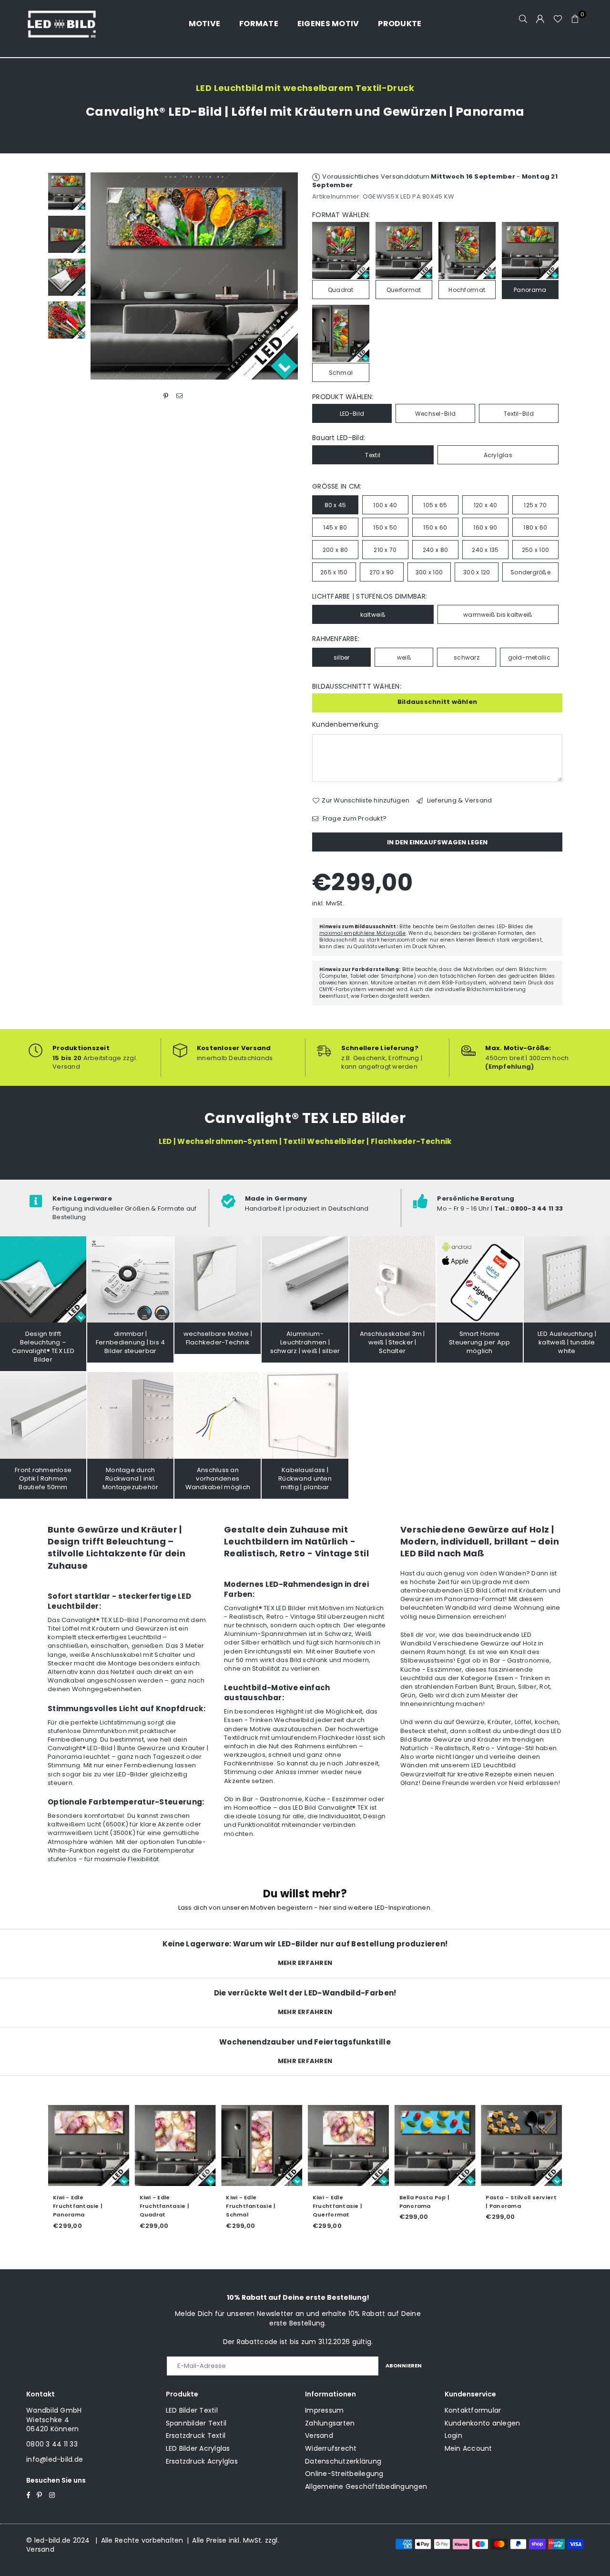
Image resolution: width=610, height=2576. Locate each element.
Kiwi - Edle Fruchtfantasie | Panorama (78, 2206)
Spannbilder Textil (196, 2423)
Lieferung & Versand (458, 801)
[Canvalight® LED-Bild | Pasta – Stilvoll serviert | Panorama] (521, 2145)
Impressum (324, 2410)
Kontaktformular (473, 2410)
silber (342, 657)
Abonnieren (404, 2366)
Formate (259, 24)
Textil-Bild (519, 414)
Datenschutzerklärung (343, 2461)
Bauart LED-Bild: (339, 438)
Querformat (404, 290)
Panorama (530, 290)
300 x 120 (477, 572)
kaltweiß (373, 615)
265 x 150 (334, 572)
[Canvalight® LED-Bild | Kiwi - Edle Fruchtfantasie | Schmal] (262, 2145)
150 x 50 (385, 527)
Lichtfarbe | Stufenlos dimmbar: (370, 596)
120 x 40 (485, 505)
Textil (373, 455)
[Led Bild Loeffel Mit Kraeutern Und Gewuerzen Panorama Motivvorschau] (67, 234)
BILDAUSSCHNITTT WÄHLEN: (357, 687)
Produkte (400, 24)
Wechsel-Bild (435, 414)
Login (453, 2436)
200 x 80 (335, 550)
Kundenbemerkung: (346, 725)
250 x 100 (535, 550)
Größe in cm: (337, 486)
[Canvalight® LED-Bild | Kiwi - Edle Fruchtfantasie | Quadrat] (175, 2145)
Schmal (341, 373)
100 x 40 (385, 505)
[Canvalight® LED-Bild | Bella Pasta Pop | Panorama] (435, 2145)
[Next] (285, 276)
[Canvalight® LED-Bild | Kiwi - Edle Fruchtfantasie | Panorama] (89, 2145)
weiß (404, 657)
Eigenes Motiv (328, 24)
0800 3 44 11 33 (52, 2444)
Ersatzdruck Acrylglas (202, 2461)
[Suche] (523, 19)
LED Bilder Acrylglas (198, 2448)
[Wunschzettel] (558, 19)
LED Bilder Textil (192, 2410)
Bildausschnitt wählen (437, 702)
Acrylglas (498, 455)
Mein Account (468, 2448)
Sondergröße (530, 572)
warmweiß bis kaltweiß (498, 615)
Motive (205, 24)
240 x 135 (485, 550)
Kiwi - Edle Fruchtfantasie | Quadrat (164, 2206)
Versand (319, 2436)
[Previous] (104, 276)
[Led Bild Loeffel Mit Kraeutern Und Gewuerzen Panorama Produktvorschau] (67, 191)
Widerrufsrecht (331, 2448)
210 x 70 (385, 550)
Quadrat (341, 290)
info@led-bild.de (55, 2459)
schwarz (467, 657)
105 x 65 (435, 505)
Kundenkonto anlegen (483, 2423)
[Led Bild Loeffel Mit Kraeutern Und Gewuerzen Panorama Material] (67, 277)
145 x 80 (335, 527)
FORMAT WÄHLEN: (341, 215)
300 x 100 (429, 572)
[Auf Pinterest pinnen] (166, 396)
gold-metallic (529, 657)
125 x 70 (535, 505)
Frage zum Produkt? (354, 819)
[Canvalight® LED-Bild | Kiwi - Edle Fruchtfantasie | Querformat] (348, 2145)
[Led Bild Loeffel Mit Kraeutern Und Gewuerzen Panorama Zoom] (67, 320)
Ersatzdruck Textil (196, 2436)
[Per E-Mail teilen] (179, 396)
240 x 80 (435, 550)
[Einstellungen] (540, 19)
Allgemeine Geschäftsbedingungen (366, 2486)
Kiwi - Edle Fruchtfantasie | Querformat (337, 2206)
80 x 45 (335, 505)
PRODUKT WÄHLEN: (343, 397)
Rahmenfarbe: (336, 639)
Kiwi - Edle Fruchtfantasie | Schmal (251, 2206)
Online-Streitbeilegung (344, 2474)
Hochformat (467, 290)
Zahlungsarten (330, 2423)
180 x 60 (535, 527)
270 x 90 (382, 572)
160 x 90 (485, 527)
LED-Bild (352, 414)
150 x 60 (435, 527)
